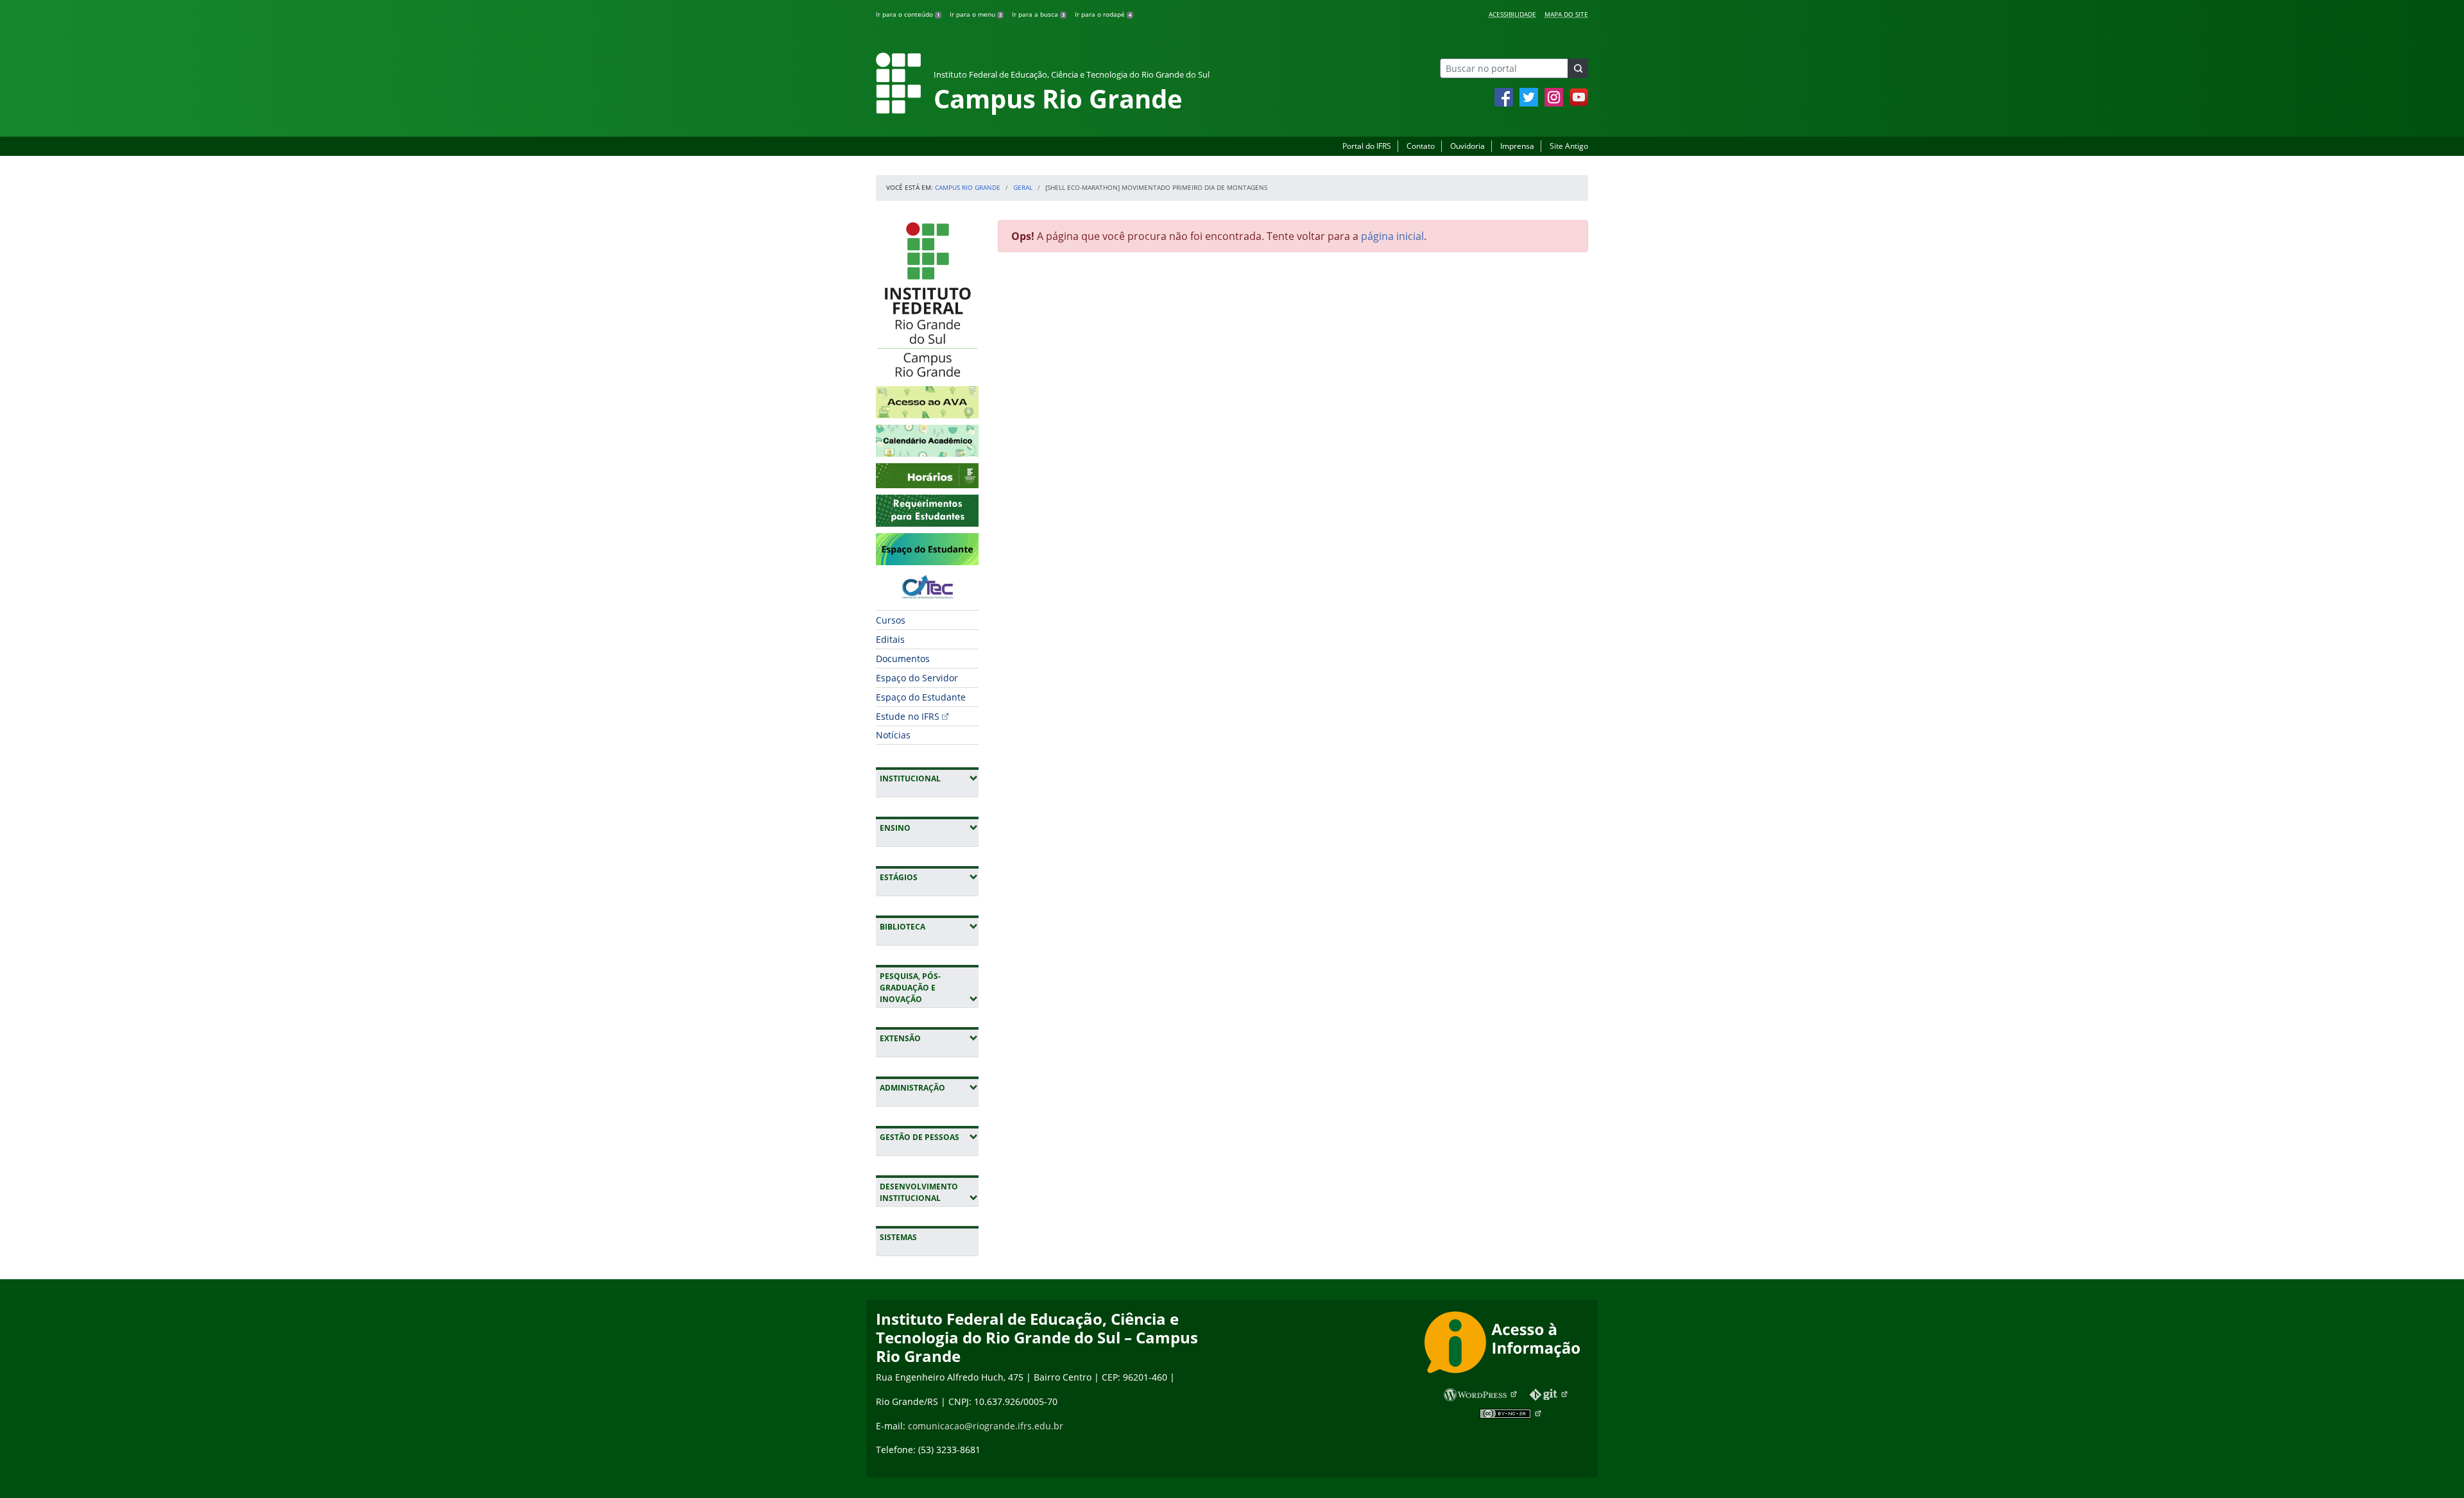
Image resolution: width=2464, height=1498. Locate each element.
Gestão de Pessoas (929, 1137)
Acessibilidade (1512, 14)
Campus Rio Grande (968, 187)
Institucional (929, 778)
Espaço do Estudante (921, 697)
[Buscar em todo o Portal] (1578, 68)
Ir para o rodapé (1103, 14)
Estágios (929, 877)
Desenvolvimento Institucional (929, 1192)
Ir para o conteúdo (908, 14)
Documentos (903, 659)
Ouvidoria (1467, 146)
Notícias (893, 735)
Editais (890, 639)
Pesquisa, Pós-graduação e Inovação (929, 988)
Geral (1023, 187)
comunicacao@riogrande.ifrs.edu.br (986, 1426)
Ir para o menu (976, 14)
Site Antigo (1569, 146)
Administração (929, 1087)
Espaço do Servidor (917, 678)
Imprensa (1517, 146)
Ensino (929, 828)
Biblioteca (929, 926)
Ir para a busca (1038, 14)
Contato (1421, 146)
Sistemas (898, 1237)
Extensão (929, 1038)
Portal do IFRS (1367, 146)
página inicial (1392, 236)
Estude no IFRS (908, 716)
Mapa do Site (1566, 14)
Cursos (891, 620)
